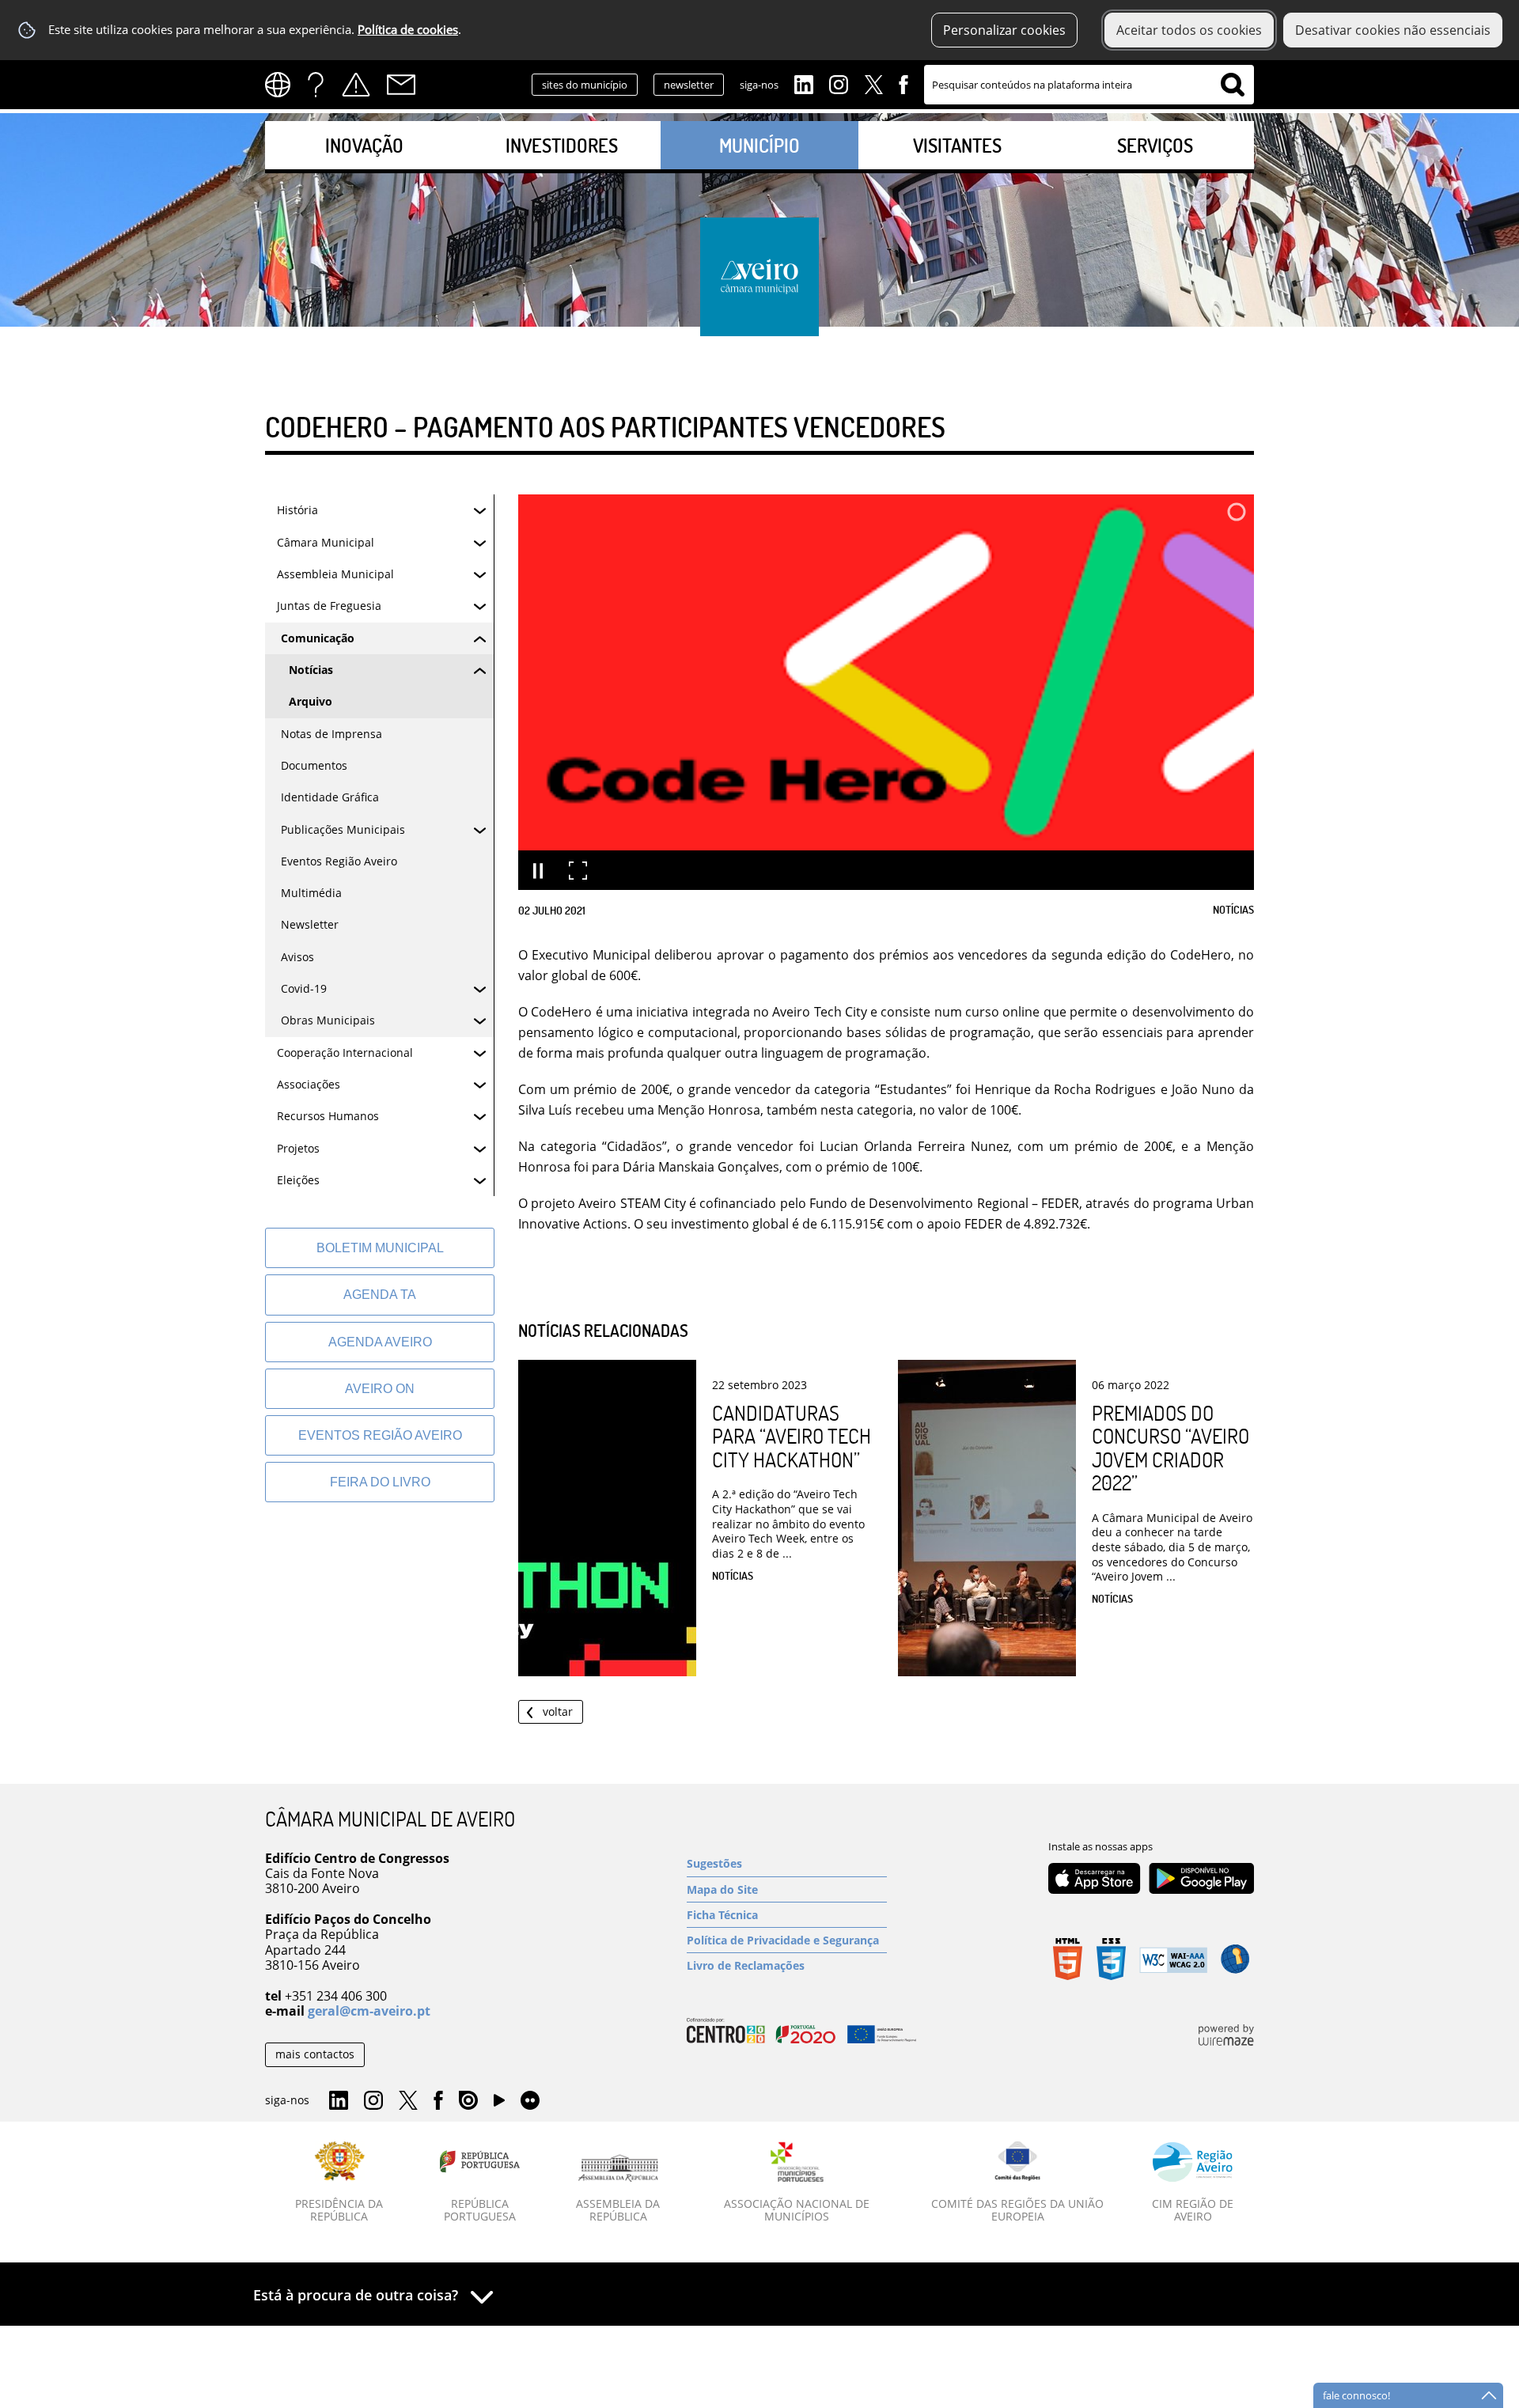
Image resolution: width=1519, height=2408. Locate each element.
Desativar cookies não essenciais (1393, 30)
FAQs (316, 85)
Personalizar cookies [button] (1004, 30)
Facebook (903, 83)
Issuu (468, 2101)
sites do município (585, 85)
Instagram (839, 83)
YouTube (499, 2104)
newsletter (689, 85)
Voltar (558, 1711)
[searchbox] (1089, 85)
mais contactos (315, 2054)
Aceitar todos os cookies (1189, 30)
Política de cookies (408, 30)
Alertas (356, 85)
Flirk (530, 2101)
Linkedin (804, 83)
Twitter (873, 83)
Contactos (401, 85)
